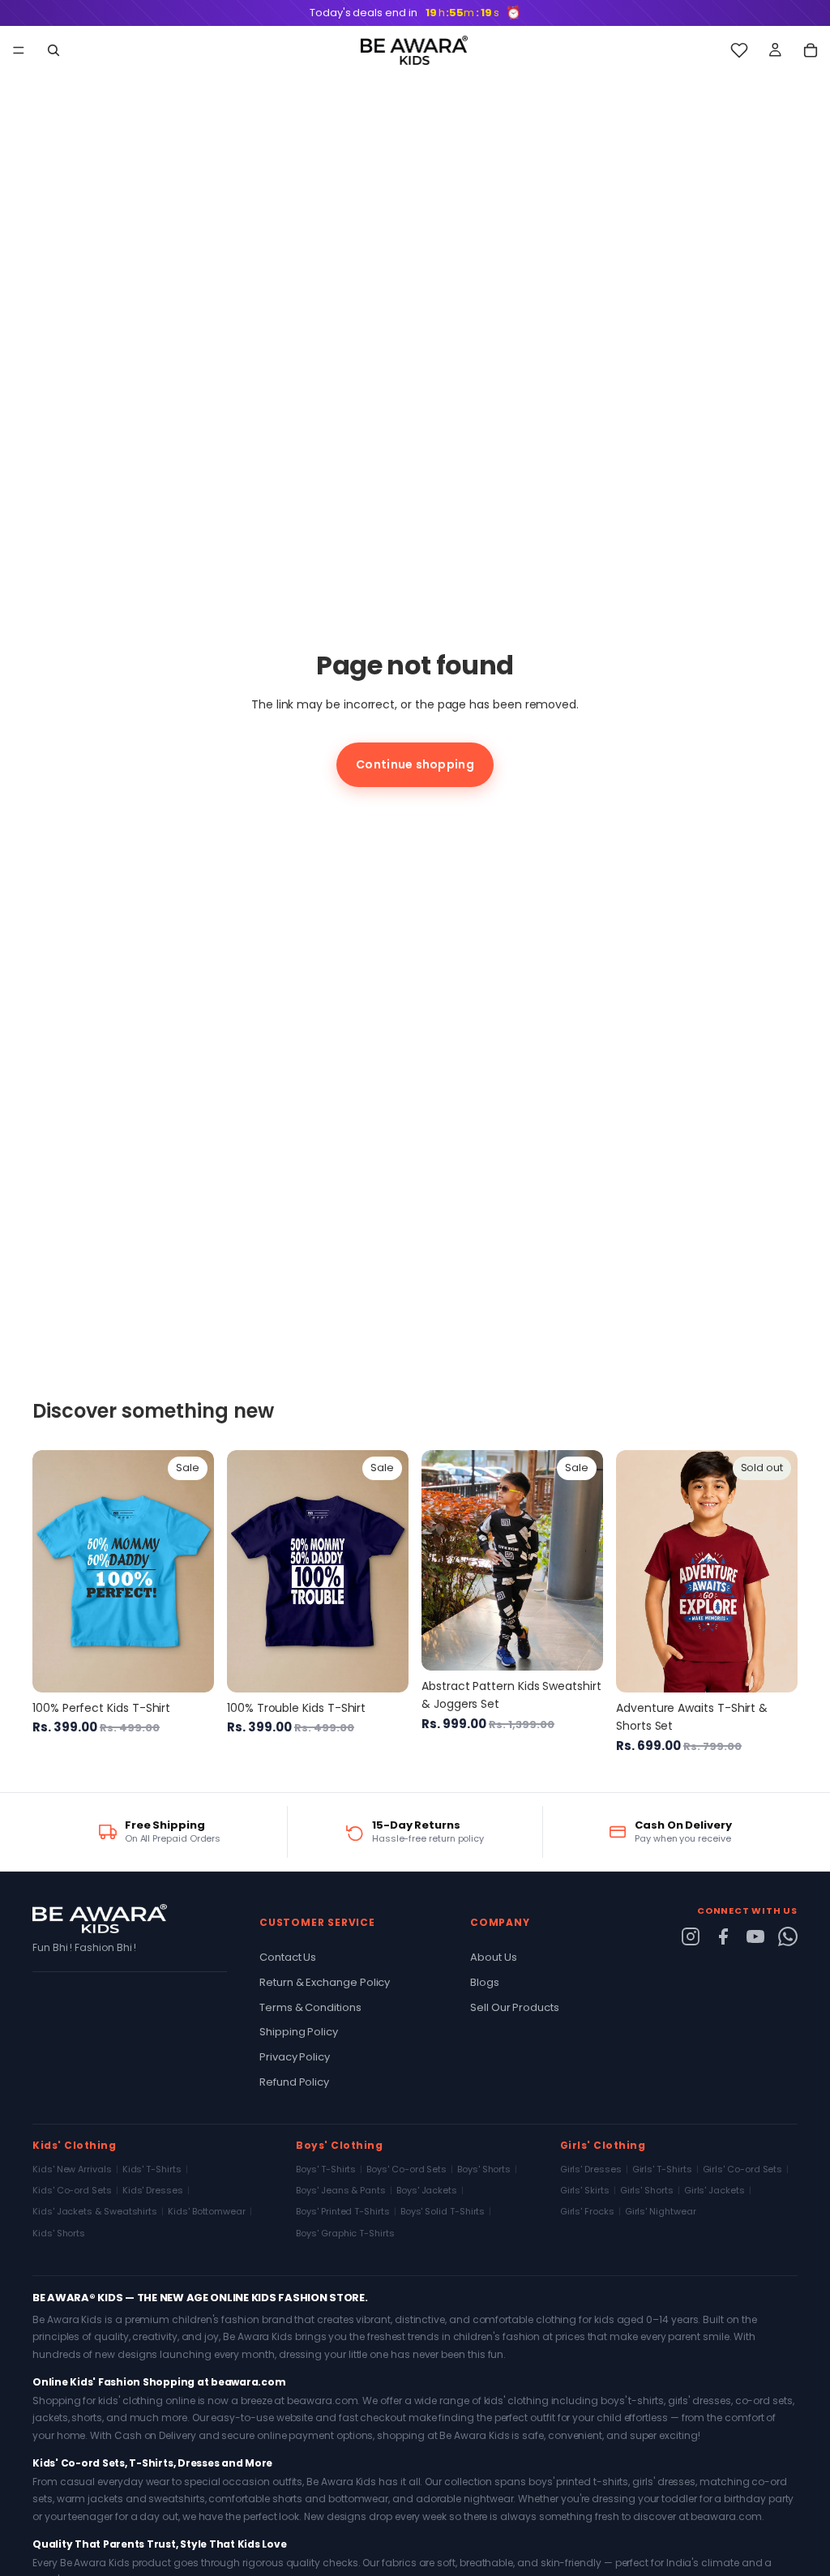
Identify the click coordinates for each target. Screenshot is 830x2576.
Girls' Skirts (585, 2190)
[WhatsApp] (788, 1936)
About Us (493, 1957)
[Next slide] (196, 1572)
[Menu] (19, 51)
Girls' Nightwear (661, 2211)
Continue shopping (415, 764)
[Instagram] (691, 1936)
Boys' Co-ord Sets (406, 2169)
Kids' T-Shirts (152, 2169)
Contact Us (288, 1957)
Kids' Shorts (59, 2233)
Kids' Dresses (153, 2190)
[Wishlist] (739, 50)
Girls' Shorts (647, 2190)
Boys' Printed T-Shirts (342, 2211)
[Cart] (811, 50)
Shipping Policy (299, 2032)
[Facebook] (723, 1936)
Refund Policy (294, 2082)
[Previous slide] (50, 1572)
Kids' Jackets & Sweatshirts (95, 2211)
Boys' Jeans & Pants (341, 2190)
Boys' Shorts (484, 2169)
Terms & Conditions (310, 2007)
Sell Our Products (515, 2007)
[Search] (53, 50)
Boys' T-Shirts (326, 2169)
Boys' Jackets (427, 2190)
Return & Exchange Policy (325, 1982)
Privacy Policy (295, 2057)
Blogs (485, 1982)
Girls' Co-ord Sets (743, 2169)
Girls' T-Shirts (662, 2169)
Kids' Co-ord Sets (72, 2190)
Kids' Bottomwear (207, 2211)
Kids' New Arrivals (72, 2169)
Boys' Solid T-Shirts (443, 2211)
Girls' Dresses (591, 2169)
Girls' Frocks (587, 2211)
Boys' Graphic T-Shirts (345, 2233)
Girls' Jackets (714, 2190)
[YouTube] (755, 1936)
